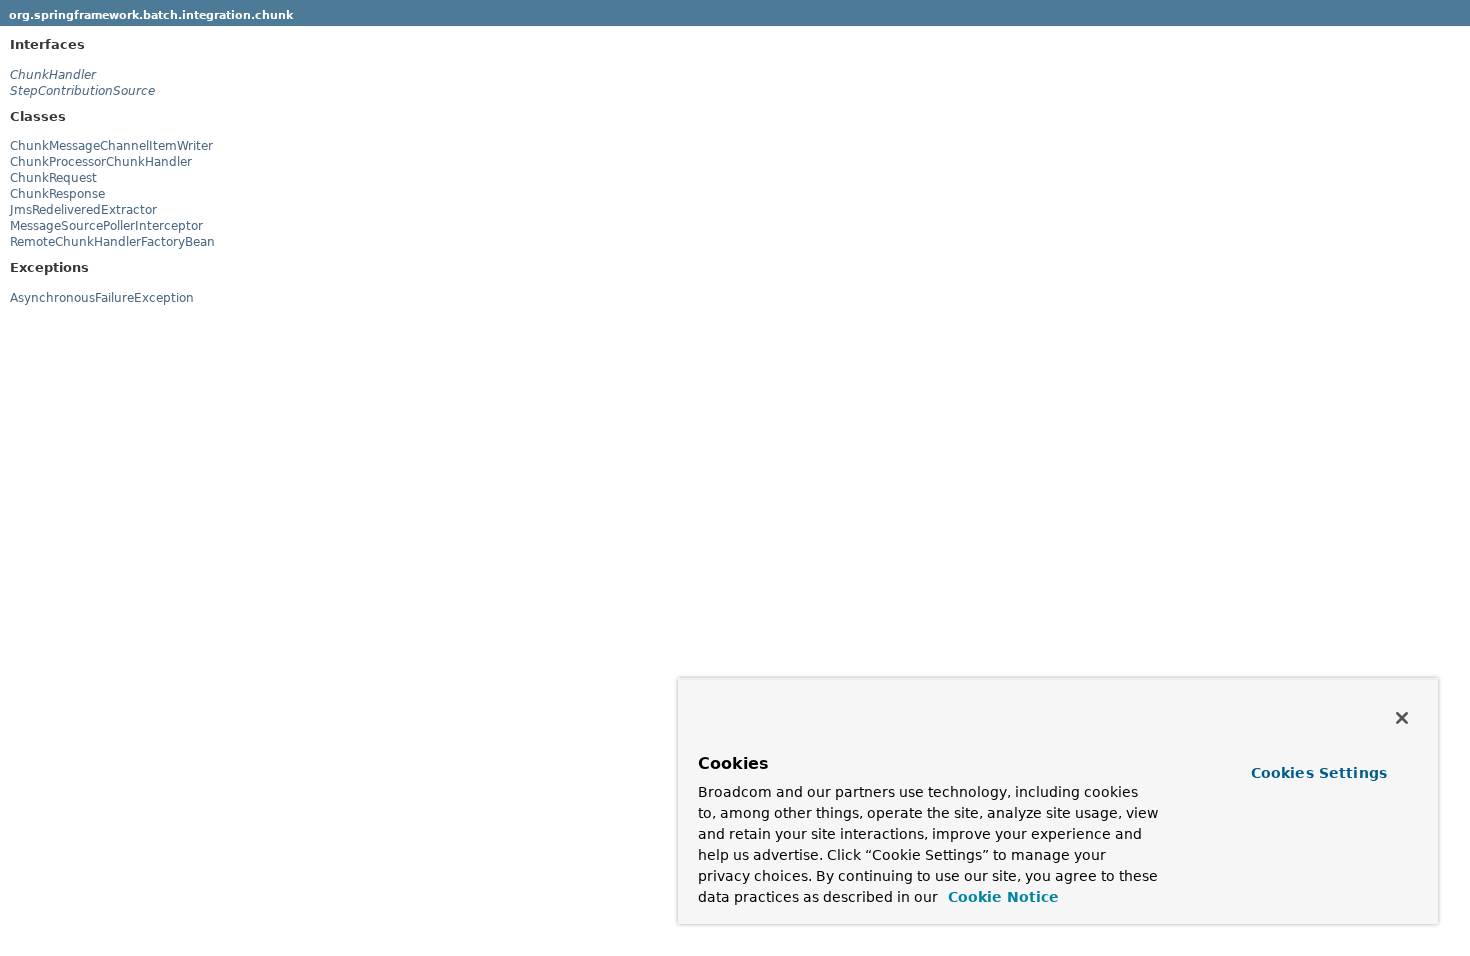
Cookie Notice (1001, 897)
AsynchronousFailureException (102, 298)
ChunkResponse (57, 194)
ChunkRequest (53, 178)
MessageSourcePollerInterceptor (106, 226)
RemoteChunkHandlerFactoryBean (112, 242)
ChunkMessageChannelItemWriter (111, 146)
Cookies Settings (1319, 773)
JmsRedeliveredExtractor (83, 210)
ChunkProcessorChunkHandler (101, 162)
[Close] (1402, 718)
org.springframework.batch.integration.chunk (151, 15)
